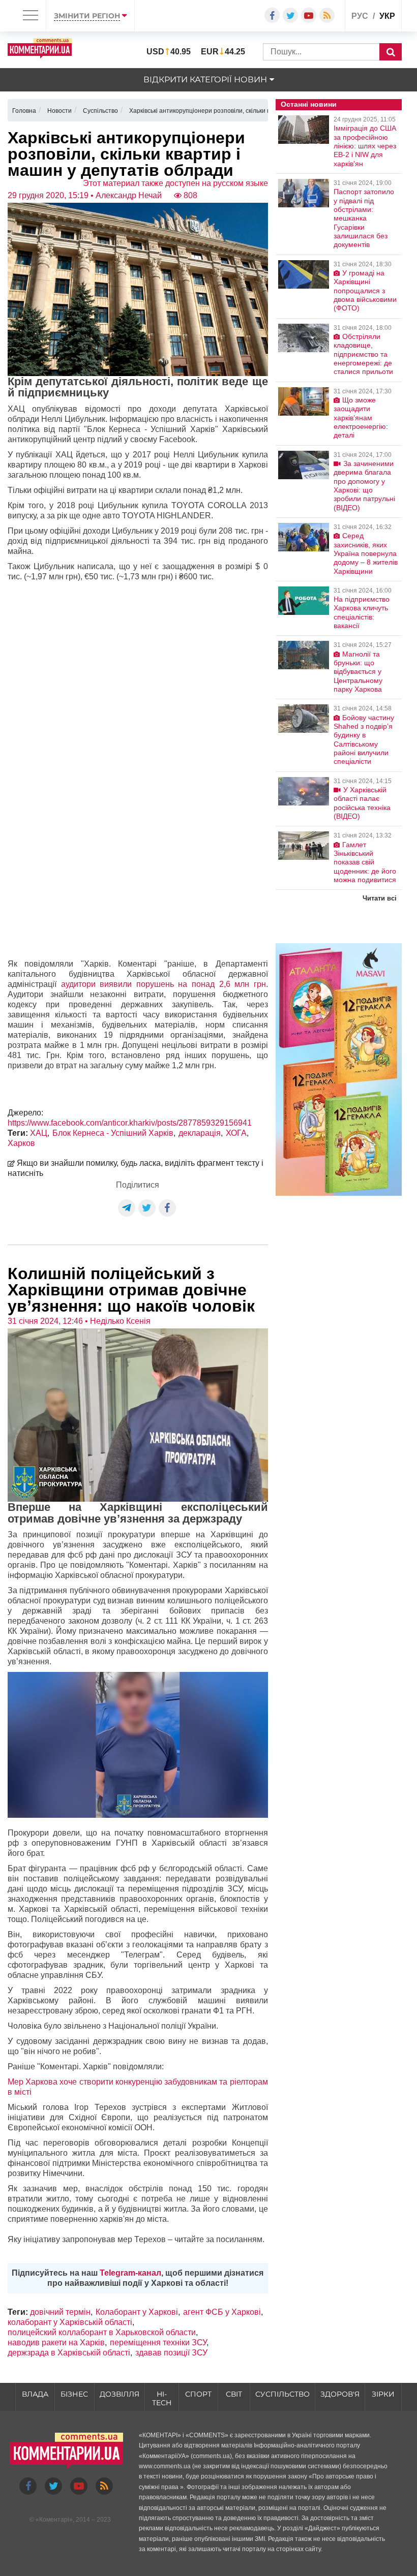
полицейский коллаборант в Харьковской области (102, 2332)
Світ (234, 2394)
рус (360, 16)
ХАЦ (39, 1133)
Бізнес (74, 2394)
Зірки (383, 2394)
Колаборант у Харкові (137, 2312)
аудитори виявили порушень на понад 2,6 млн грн (163, 984)
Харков (21, 1143)
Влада (35, 2394)
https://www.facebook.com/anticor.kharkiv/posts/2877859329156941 (130, 1123)
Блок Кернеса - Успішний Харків (113, 1133)
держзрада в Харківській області (69, 2353)
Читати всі (380, 898)
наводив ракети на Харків (56, 2342)
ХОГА (236, 1133)
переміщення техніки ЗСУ (158, 2342)
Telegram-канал (130, 2273)
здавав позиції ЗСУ (171, 2353)
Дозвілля (120, 2394)
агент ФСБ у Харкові (222, 2312)
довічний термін (60, 2312)
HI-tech (162, 2398)
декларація (200, 1133)
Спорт (198, 2394)
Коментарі (54, 2520)
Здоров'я (340, 2394)
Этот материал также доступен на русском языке (175, 183)
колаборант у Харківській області (70, 2322)
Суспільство (282, 2394)
